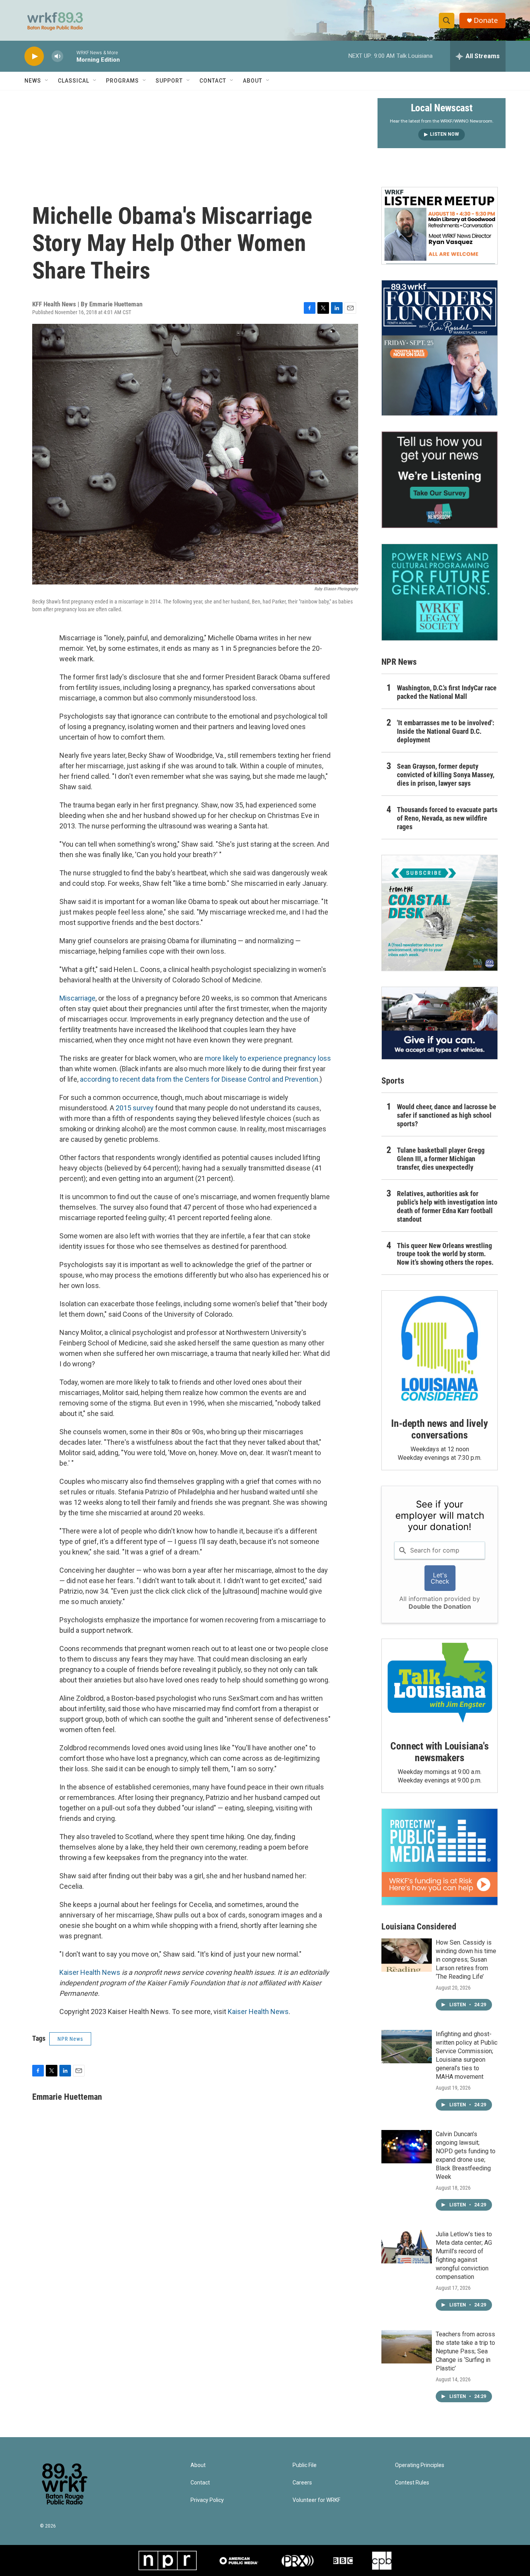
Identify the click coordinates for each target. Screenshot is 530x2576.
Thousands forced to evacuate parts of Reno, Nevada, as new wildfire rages (447, 818)
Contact (213, 81)
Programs (122, 81)
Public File (305, 2465)
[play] (34, 56)
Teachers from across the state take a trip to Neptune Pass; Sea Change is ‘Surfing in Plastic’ (465, 2351)
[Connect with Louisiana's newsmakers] (440, 1684)
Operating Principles (420, 2465)
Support (169, 81)
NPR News (70, 2039)
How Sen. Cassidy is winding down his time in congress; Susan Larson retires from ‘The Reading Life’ (466, 1960)
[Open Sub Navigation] (47, 81)
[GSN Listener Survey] (440, 480)
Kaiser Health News (90, 1972)
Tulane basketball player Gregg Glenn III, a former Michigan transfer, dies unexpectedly (441, 1159)
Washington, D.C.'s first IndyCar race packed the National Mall (447, 692)
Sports (393, 1081)
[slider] (70, 56)
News (33, 81)
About (253, 81)
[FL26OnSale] (440, 348)
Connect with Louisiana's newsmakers (439, 1752)
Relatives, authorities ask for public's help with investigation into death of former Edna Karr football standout (447, 1206)
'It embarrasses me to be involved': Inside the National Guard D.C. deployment (446, 731)
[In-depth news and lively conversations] (440, 1349)
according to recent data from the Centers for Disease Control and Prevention (199, 1079)
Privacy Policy (207, 2500)
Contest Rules (412, 2483)
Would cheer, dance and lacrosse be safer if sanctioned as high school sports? (447, 1115)
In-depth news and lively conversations (439, 1429)
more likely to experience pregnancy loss (268, 1058)
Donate (486, 20)
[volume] (57, 56)
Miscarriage (77, 998)
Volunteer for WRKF (316, 2500)
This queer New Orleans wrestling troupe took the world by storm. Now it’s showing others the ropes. (445, 1254)
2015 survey (134, 1108)
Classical (74, 81)
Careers (302, 2483)
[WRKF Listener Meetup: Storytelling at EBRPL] (440, 226)
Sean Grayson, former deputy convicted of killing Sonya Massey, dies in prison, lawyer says (446, 775)
